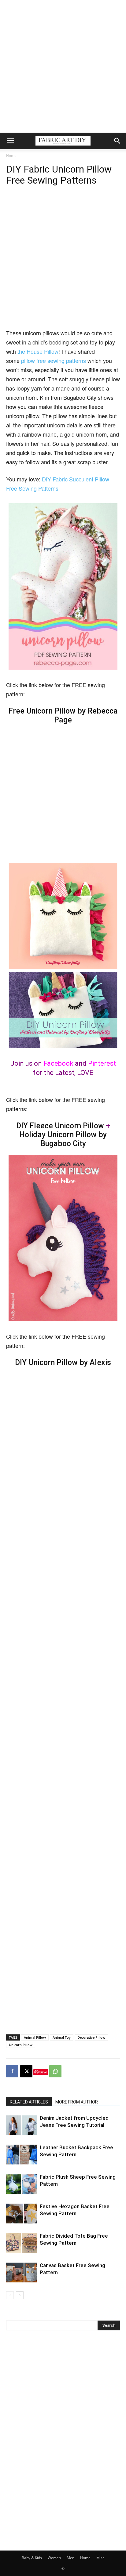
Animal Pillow (35, 2037)
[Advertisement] (63, 66)
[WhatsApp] (55, 2071)
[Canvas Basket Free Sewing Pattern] (21, 2272)
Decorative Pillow (91, 2037)
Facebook (58, 1063)
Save (43, 2072)
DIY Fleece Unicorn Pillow (60, 1126)
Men (70, 2558)
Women (54, 2558)
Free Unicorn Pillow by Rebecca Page (63, 715)
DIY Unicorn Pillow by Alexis (63, 1362)
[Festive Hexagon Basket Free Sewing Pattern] (21, 2214)
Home (11, 156)
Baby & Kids (32, 2558)
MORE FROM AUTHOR (77, 2102)
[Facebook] (12, 2071)
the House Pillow (38, 351)
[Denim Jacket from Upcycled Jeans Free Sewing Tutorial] (21, 2125)
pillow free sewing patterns (54, 360)
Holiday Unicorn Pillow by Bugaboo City (63, 1139)
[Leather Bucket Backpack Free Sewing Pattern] (21, 2155)
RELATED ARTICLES (29, 2102)
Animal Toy (62, 2037)
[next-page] (20, 2295)
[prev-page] (10, 2295)
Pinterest (102, 1063)
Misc (100, 2558)
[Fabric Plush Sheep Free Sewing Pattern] (21, 2184)
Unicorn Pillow (21, 2045)
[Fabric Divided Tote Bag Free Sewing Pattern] (21, 2243)
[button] (10, 141)
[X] (26, 2071)
